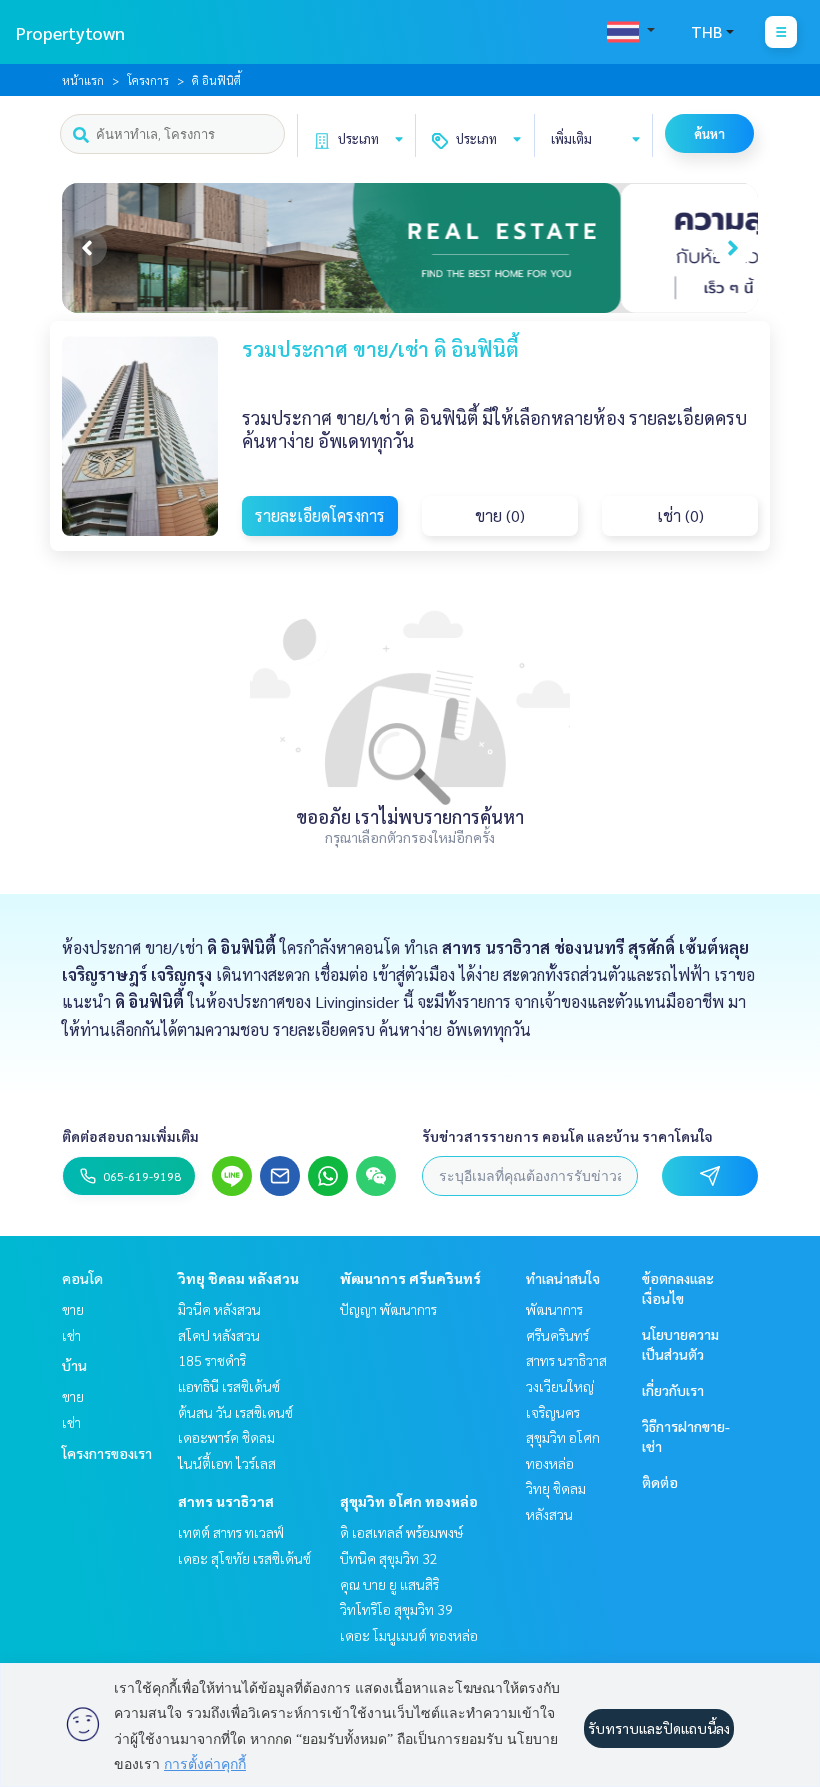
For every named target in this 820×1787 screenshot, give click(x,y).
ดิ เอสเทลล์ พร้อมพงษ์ (401, 1532)
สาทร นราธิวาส (226, 1501)
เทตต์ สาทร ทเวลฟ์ (231, 1532)
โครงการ (148, 80)
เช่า (71, 1335)
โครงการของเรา (107, 1453)
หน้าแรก (83, 80)
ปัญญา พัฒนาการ (388, 1309)
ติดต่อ (660, 1482)
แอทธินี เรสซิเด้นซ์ (229, 1386)
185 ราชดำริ (212, 1360)
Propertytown (70, 32)
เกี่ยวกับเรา (673, 1390)
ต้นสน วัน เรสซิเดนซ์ (235, 1412)
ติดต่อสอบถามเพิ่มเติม (130, 1136)
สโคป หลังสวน (219, 1335)
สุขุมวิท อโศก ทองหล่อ (409, 1501)
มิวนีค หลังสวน (219, 1309)
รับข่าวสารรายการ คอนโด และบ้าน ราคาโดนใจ (567, 1136)
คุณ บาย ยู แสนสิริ (389, 1584)
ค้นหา (709, 133)
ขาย (73, 1309)
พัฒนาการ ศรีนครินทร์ (410, 1278)
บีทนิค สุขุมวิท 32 (389, 1558)
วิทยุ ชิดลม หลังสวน (238, 1278)
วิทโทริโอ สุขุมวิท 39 (396, 1609)
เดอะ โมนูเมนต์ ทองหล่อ (409, 1635)
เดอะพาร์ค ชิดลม (226, 1437)
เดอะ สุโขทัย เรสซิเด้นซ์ (244, 1558)
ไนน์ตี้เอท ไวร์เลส (227, 1463)
